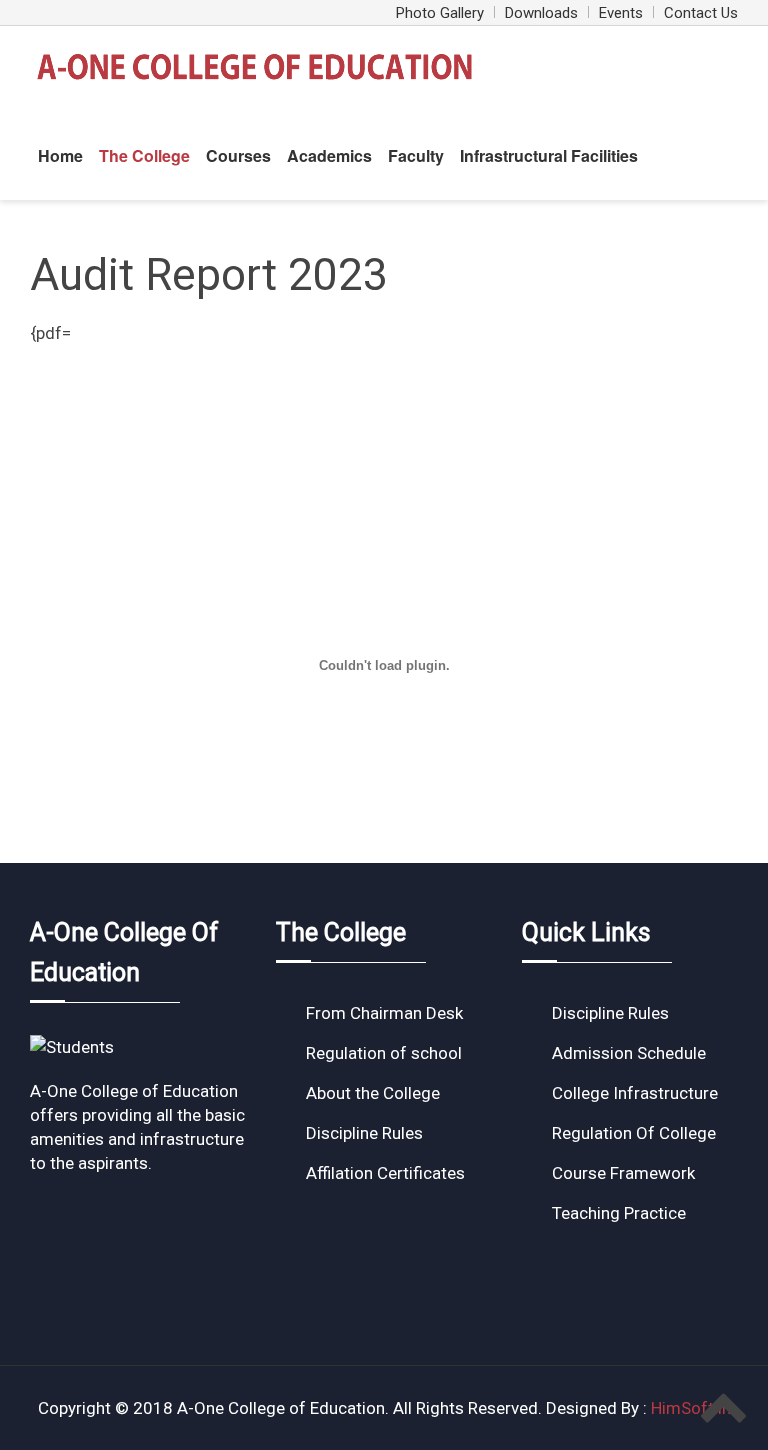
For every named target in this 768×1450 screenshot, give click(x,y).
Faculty (416, 155)
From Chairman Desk (384, 1013)
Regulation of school (384, 1053)
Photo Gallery (440, 13)
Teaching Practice (619, 1213)
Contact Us (701, 13)
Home (60, 155)
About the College (373, 1093)
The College (144, 155)
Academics (329, 155)
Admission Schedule (629, 1053)
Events (621, 13)
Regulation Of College (634, 1133)
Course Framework (623, 1173)
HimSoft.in (691, 1408)
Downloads (541, 13)
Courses (238, 155)
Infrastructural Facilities (549, 155)
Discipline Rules (364, 1133)
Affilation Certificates (385, 1173)
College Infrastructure (635, 1093)
